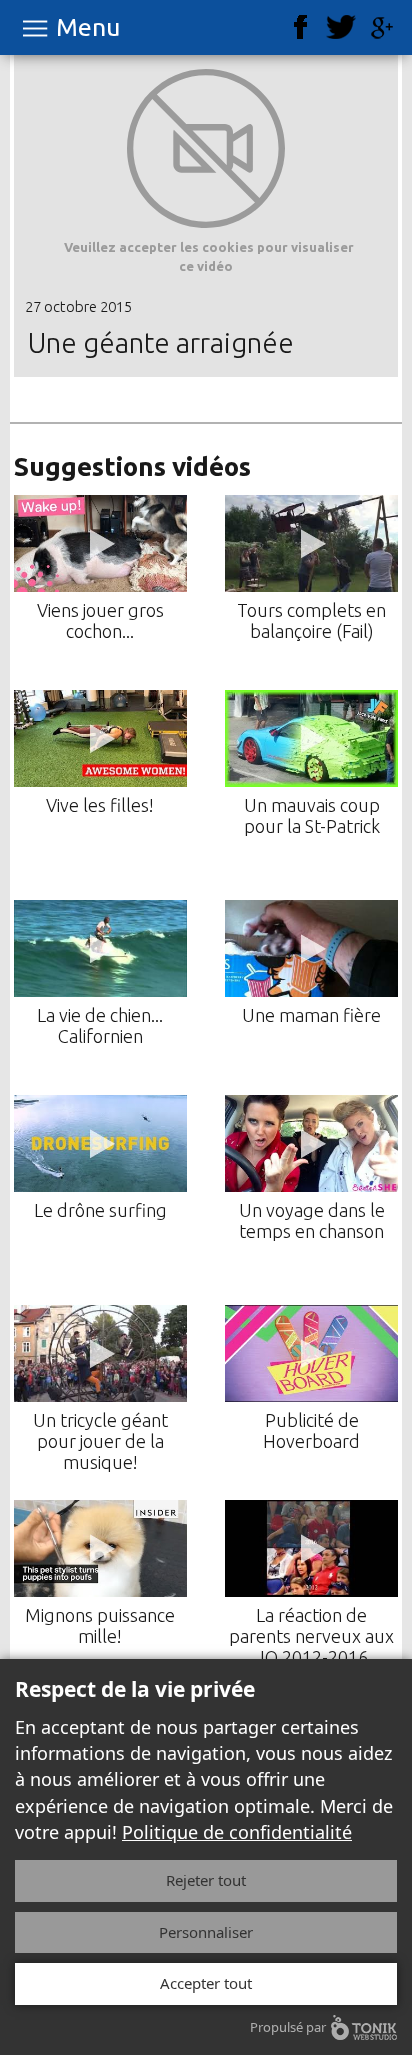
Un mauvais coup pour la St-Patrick (312, 815)
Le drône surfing (100, 1210)
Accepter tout (206, 1983)
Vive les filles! (100, 805)
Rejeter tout (206, 1880)
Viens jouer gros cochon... (100, 620)
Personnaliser (206, 1932)
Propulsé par (288, 2027)
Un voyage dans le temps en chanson (312, 1220)
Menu (88, 27)
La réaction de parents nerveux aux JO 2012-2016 (311, 1636)
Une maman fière (311, 1015)
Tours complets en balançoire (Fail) (311, 620)
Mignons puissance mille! (100, 1625)
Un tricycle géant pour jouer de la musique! (100, 1441)
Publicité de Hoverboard (311, 1430)
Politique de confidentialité (237, 1832)
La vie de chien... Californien (100, 1025)
